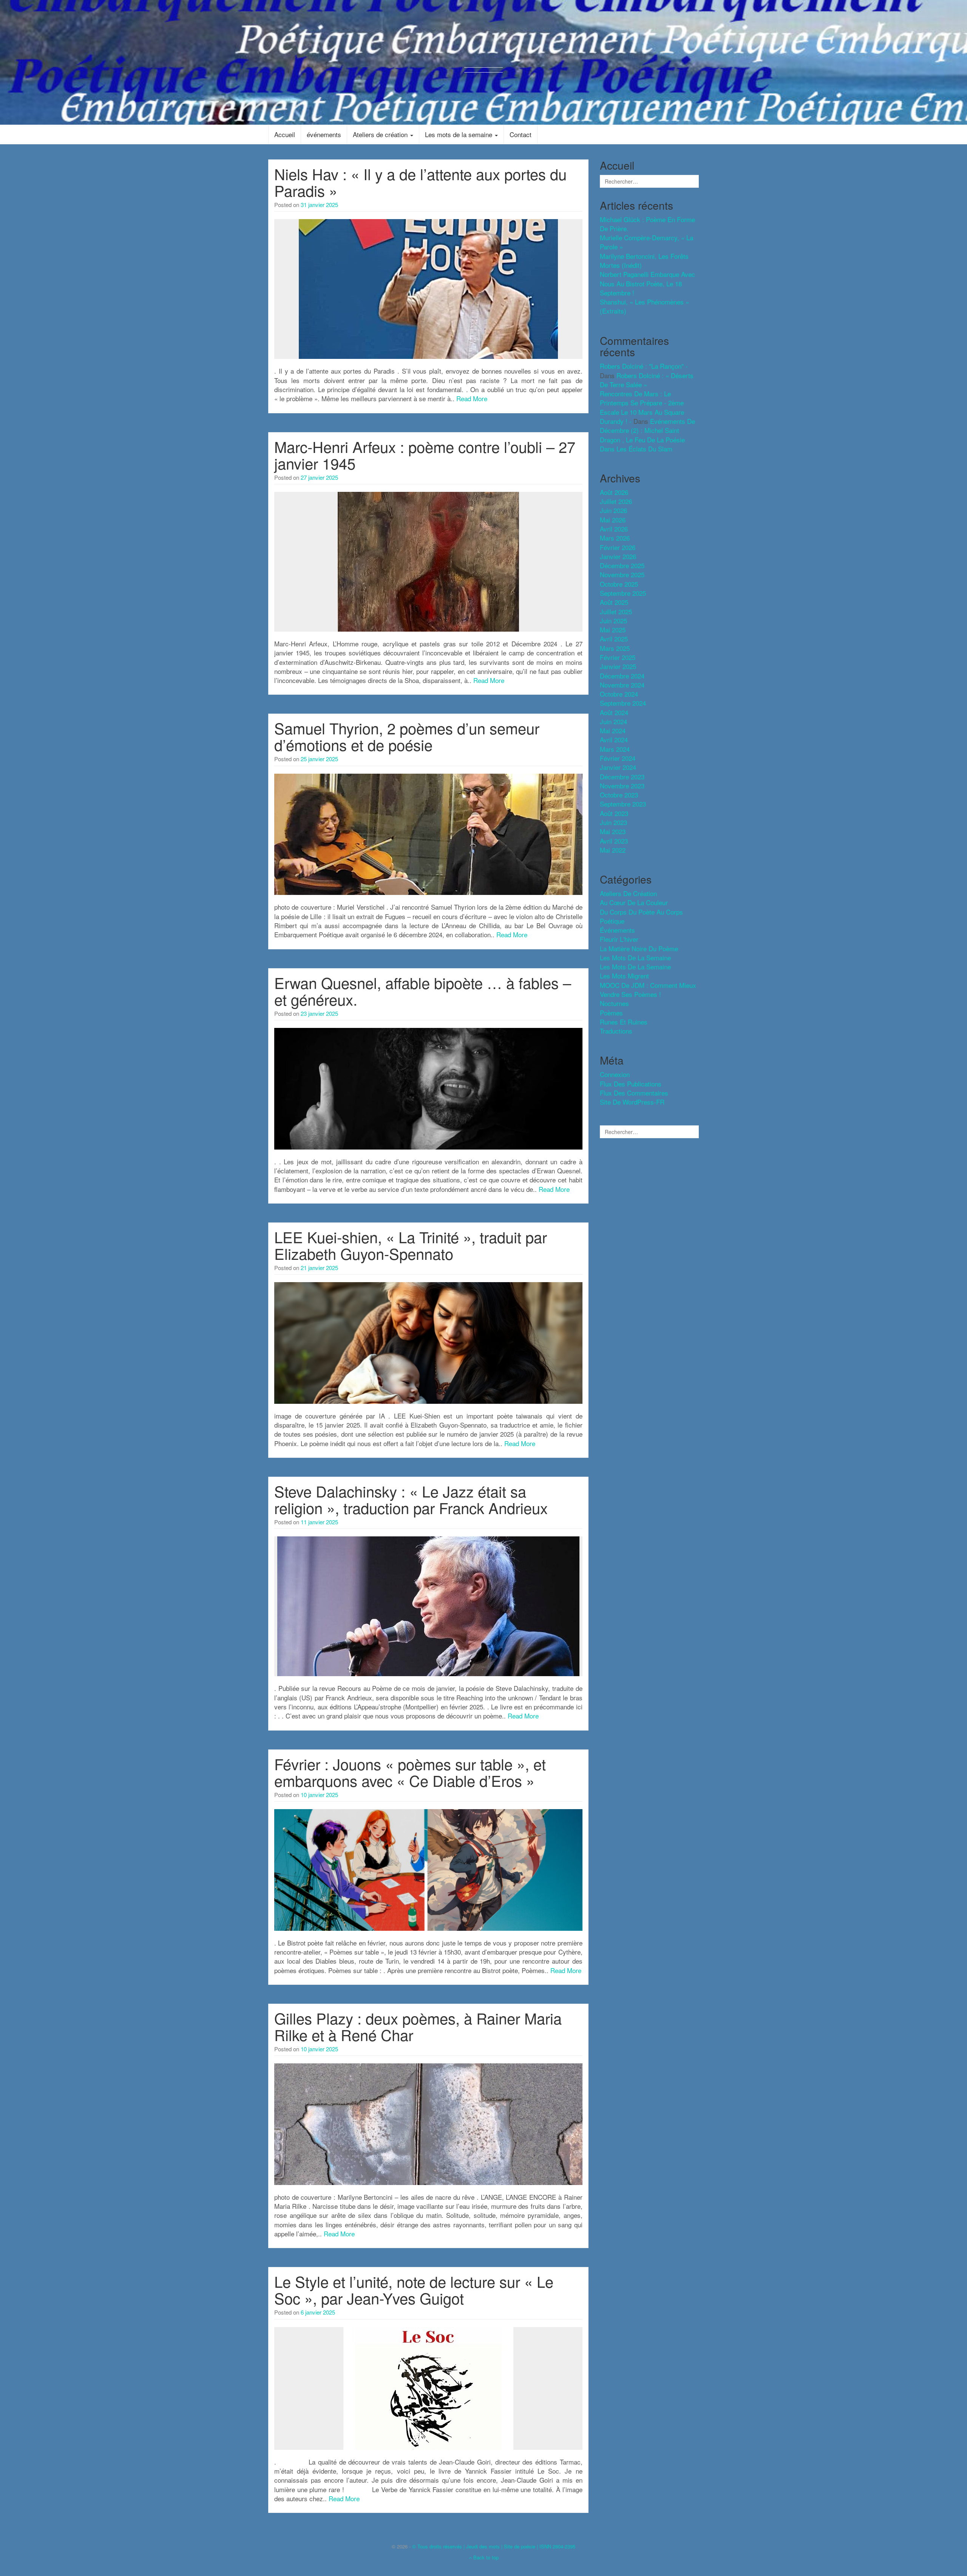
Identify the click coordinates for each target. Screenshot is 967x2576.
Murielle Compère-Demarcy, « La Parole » (646, 242)
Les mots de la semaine (460, 134)
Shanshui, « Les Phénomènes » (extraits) (644, 306)
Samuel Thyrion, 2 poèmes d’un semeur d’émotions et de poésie (407, 736)
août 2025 (614, 602)
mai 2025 (613, 630)
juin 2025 (613, 620)
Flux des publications (631, 1084)
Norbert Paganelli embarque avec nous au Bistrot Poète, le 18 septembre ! (647, 283)
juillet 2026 (616, 501)
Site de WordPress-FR (632, 1102)
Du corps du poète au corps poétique (641, 916)
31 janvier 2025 (319, 205)
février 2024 (618, 758)
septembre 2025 (623, 593)
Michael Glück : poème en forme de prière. (647, 224)
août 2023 (614, 813)
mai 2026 (613, 520)
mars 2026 (615, 538)
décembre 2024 (622, 676)
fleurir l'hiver (619, 939)
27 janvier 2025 (319, 477)
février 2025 (618, 657)
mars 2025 (615, 648)
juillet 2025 (616, 611)
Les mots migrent (624, 976)
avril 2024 (614, 739)
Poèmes (611, 1013)
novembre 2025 (622, 574)
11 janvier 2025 (319, 1522)
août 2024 (614, 712)
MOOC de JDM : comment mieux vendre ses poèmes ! (648, 990)
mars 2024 (615, 749)
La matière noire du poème (639, 948)
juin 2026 (613, 510)
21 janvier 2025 (319, 1268)
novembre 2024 (622, 685)
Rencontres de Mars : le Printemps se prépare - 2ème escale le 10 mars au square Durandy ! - (642, 407)
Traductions (616, 1031)
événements (324, 134)
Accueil (285, 134)
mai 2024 (613, 730)
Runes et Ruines (624, 1022)
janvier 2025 (618, 666)
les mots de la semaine (635, 957)
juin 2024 (613, 721)
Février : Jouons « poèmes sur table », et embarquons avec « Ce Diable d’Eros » (410, 1772)
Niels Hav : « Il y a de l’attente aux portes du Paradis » (420, 182)
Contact (521, 134)
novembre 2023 (622, 786)
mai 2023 (613, 831)
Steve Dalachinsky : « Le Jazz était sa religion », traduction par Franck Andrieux (411, 1499)
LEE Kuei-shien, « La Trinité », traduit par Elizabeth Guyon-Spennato (411, 1245)
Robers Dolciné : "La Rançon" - (644, 366)
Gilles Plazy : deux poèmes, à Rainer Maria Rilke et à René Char (418, 2026)
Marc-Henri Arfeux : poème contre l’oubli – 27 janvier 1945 (425, 455)
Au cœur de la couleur (634, 902)
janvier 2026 (618, 556)
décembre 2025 (622, 565)
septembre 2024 (623, 703)
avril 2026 (614, 529)
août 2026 (614, 492)
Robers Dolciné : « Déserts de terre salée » (647, 380)
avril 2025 (614, 639)
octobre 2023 (619, 795)
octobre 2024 (619, 694)
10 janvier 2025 (319, 1795)
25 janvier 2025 (319, 759)
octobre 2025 (619, 584)
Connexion (615, 1074)
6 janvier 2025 (318, 2312)
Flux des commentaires (634, 1093)
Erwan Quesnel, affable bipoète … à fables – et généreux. (423, 991)
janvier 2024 (618, 767)
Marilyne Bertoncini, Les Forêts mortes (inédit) (644, 260)
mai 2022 (613, 850)
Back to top (485, 2557)
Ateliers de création (381, 134)
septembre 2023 (623, 804)
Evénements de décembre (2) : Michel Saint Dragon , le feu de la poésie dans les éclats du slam (647, 435)
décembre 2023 (622, 777)
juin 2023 (613, 822)
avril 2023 (614, 841)
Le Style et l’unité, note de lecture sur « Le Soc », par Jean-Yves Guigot (414, 2289)
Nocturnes (614, 1003)
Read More (472, 398)
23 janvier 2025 (319, 1013)
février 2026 (618, 547)
